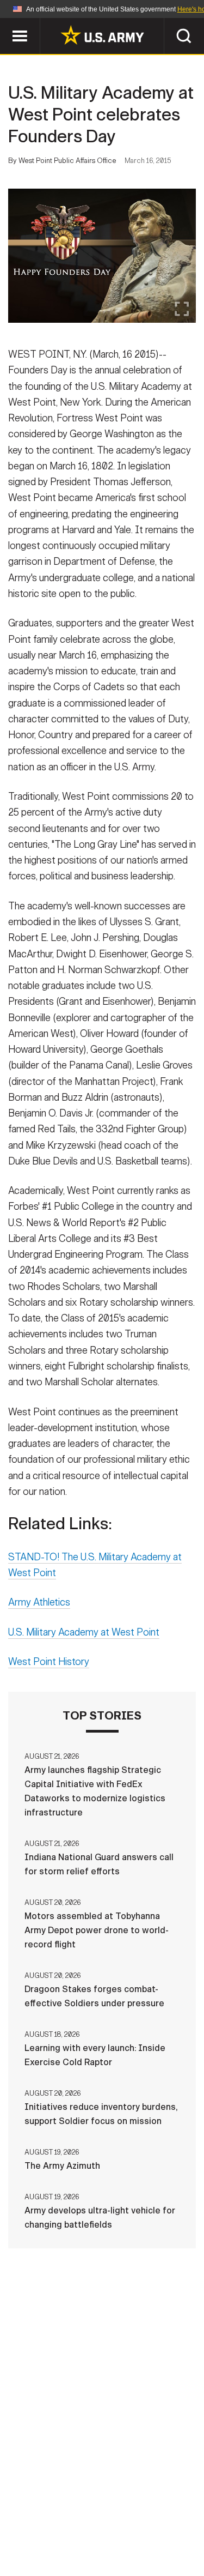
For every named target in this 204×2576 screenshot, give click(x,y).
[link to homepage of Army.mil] (102, 35)
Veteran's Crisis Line (135, 2543)
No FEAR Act (49, 2543)
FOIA (177, 2528)
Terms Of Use (45, 2528)
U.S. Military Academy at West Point (84, 1632)
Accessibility (119, 2528)
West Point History (49, 1662)
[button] (6, 23)
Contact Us (96, 2513)
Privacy (155, 2513)
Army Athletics (39, 1602)
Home (44, 2513)
